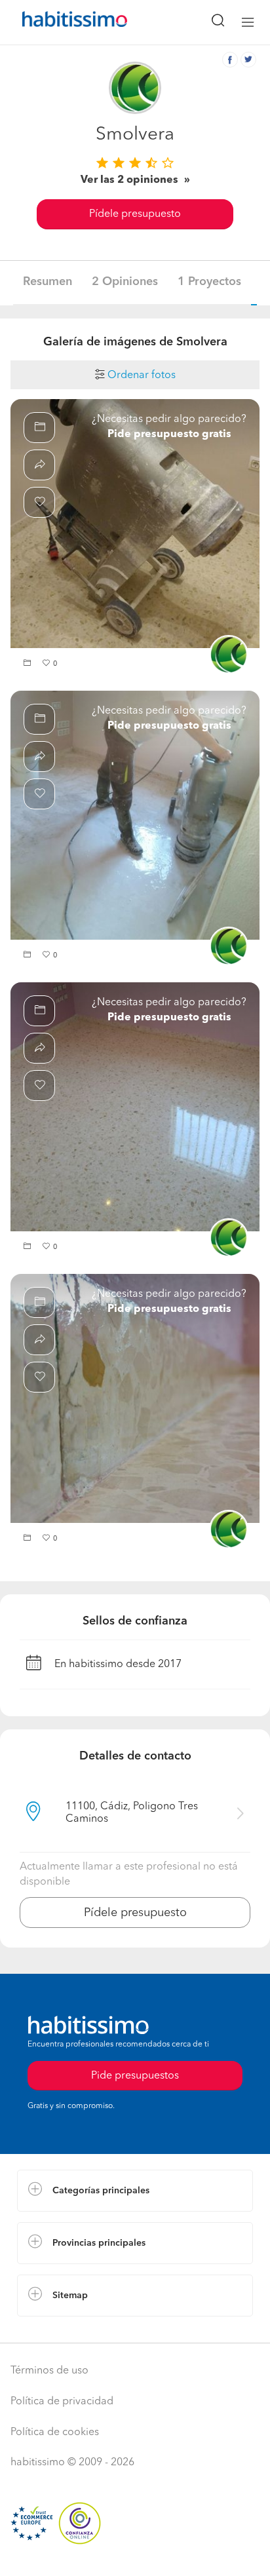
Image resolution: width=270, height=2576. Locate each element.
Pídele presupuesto (135, 214)
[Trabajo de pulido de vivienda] (135, 815)
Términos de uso (49, 2371)
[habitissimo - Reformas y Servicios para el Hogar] (60, 22)
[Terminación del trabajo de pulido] (135, 1107)
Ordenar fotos (140, 375)
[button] (29, 664)
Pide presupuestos (135, 2076)
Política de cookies (55, 2432)
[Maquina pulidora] (135, 524)
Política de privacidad (62, 2402)
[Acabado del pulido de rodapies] (135, 1398)
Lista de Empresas (60, 2330)
